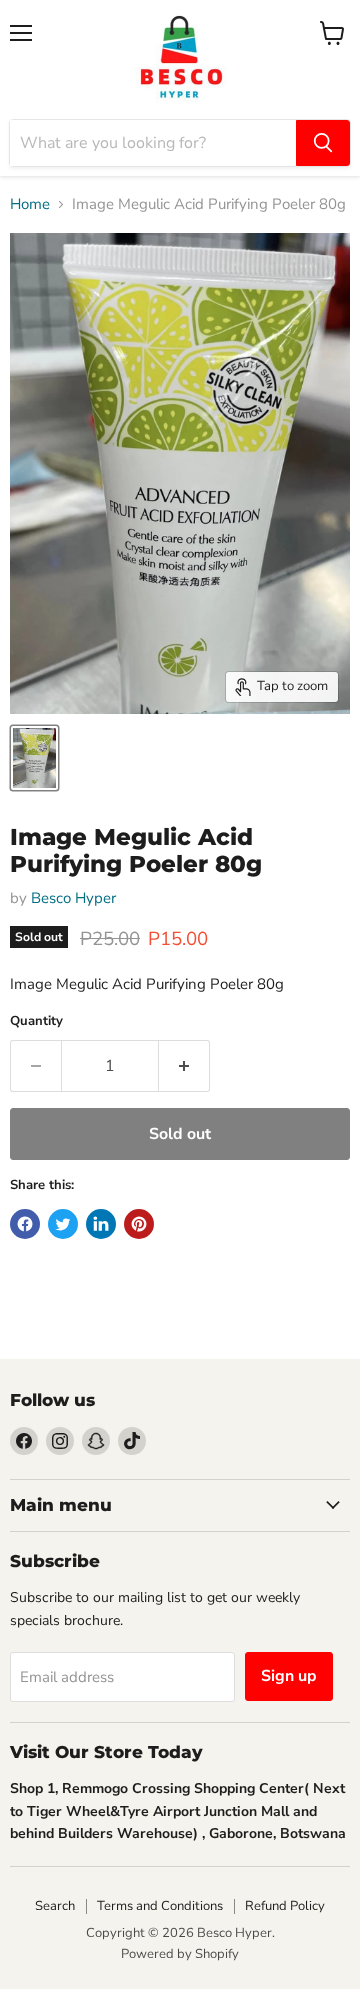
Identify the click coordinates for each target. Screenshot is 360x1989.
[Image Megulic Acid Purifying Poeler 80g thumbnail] (34, 758)
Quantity (36, 1021)
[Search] (323, 143)
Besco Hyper (73, 898)
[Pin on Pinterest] (139, 1224)
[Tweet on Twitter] (63, 1224)
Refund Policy (285, 1906)
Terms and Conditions (160, 1906)
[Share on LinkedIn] (101, 1224)
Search (55, 1906)
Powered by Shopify (180, 1954)
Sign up (289, 1676)
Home (30, 204)
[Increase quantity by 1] (184, 1066)
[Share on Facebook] (25, 1224)
